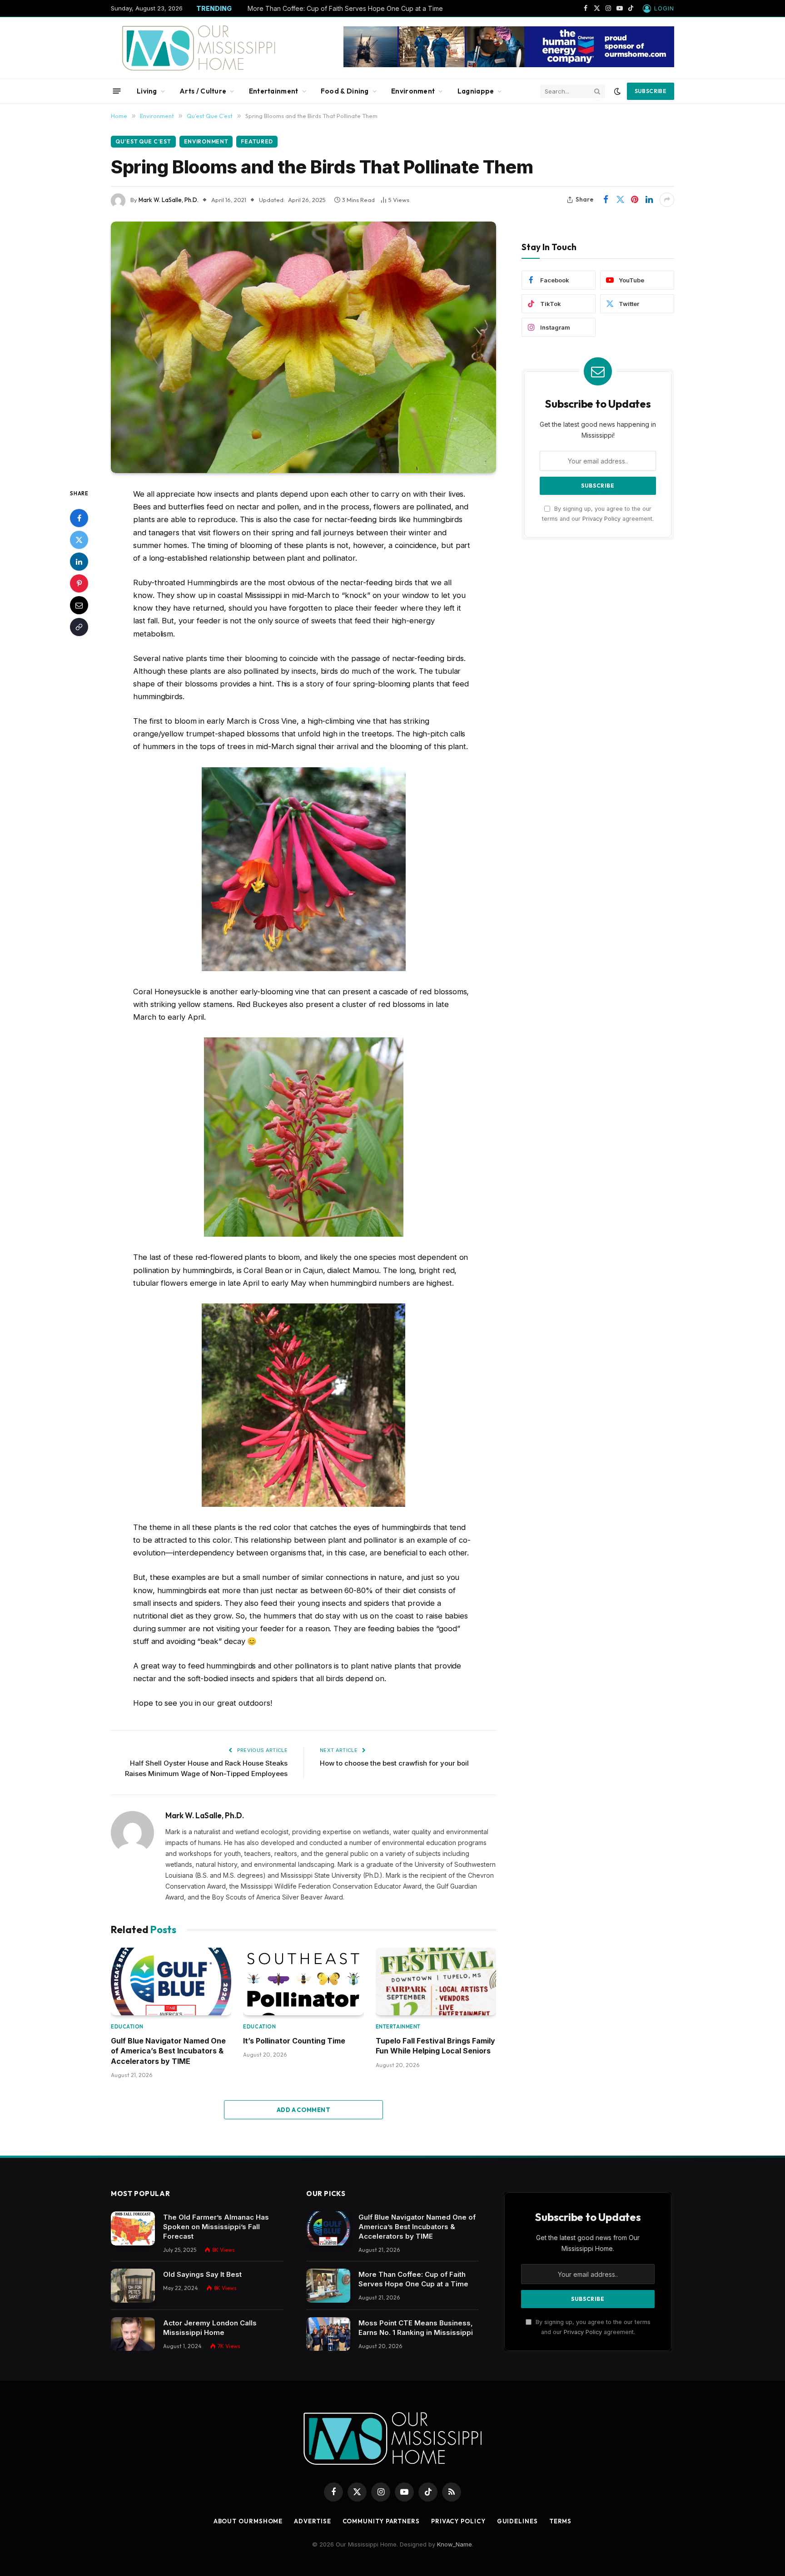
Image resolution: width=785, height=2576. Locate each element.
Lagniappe (476, 91)
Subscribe (651, 91)
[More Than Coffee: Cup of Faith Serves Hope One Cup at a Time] (328, 2286)
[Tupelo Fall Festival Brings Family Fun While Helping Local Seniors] (436, 1981)
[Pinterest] (79, 583)
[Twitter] (79, 539)
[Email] (79, 605)
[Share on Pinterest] (635, 200)
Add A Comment (303, 2110)
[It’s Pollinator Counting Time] (303, 1981)
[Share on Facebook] (606, 200)
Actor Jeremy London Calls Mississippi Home (210, 2328)
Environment (413, 91)
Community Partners (381, 2521)
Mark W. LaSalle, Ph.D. (169, 200)
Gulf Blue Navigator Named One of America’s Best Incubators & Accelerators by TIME (168, 2051)
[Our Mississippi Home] (199, 48)
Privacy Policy (601, 518)
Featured (257, 141)
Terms (561, 2521)
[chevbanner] (509, 65)
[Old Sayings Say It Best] (133, 2286)
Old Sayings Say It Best (202, 2274)
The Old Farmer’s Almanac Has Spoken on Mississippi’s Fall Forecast (216, 2227)
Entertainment (274, 91)
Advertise (312, 2521)
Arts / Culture (203, 91)
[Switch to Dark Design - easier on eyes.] (617, 91)
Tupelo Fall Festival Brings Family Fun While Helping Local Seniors (435, 2046)
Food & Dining (345, 91)
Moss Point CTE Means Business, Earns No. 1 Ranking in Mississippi (416, 2328)
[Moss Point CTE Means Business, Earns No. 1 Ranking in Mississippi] (328, 2334)
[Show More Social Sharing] (667, 200)
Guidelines (517, 2521)
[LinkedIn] (79, 561)
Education (127, 2027)
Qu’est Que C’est (143, 141)
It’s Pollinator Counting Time (294, 2041)
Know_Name (455, 2544)
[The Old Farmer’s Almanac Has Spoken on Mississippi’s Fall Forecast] (133, 2228)
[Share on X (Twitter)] (620, 200)
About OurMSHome (248, 2521)
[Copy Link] (79, 627)
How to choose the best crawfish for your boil (394, 1763)
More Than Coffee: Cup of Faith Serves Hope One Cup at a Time (345, 8)
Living (147, 91)
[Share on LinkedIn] (649, 200)
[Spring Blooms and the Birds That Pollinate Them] (303, 347)
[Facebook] (79, 518)
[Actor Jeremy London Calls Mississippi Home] (133, 2334)
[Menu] (117, 91)
